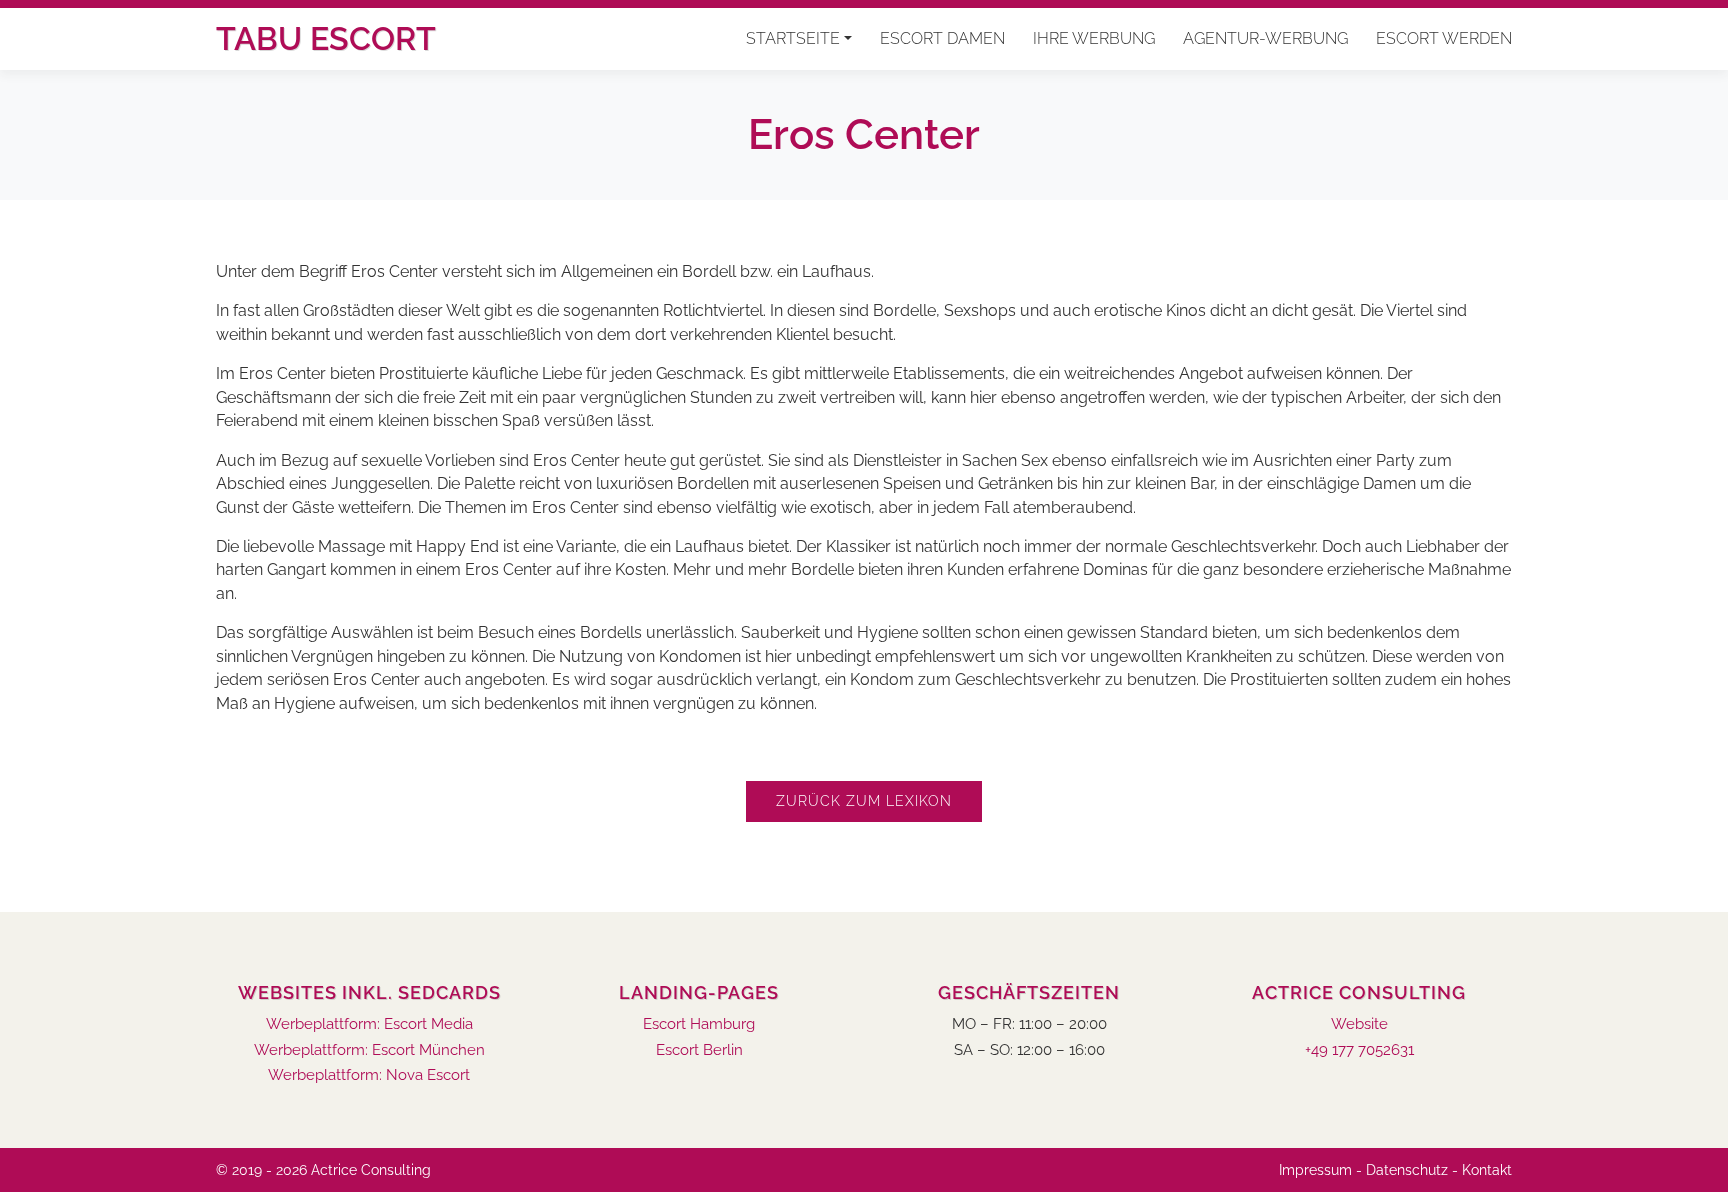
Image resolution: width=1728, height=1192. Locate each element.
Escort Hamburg (699, 1024)
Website (1359, 1024)
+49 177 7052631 (1359, 1050)
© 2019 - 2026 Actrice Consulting (323, 1170)
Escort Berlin (699, 1050)
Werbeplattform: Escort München (369, 1050)
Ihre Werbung (1094, 38)
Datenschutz (1407, 1170)
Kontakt (1487, 1170)
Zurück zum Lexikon (864, 801)
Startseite (793, 38)
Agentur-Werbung (1265, 38)
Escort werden (1444, 38)
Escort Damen (942, 38)
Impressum (1315, 1170)
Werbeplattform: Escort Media (369, 1024)
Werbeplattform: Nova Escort (369, 1075)
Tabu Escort (326, 38)
